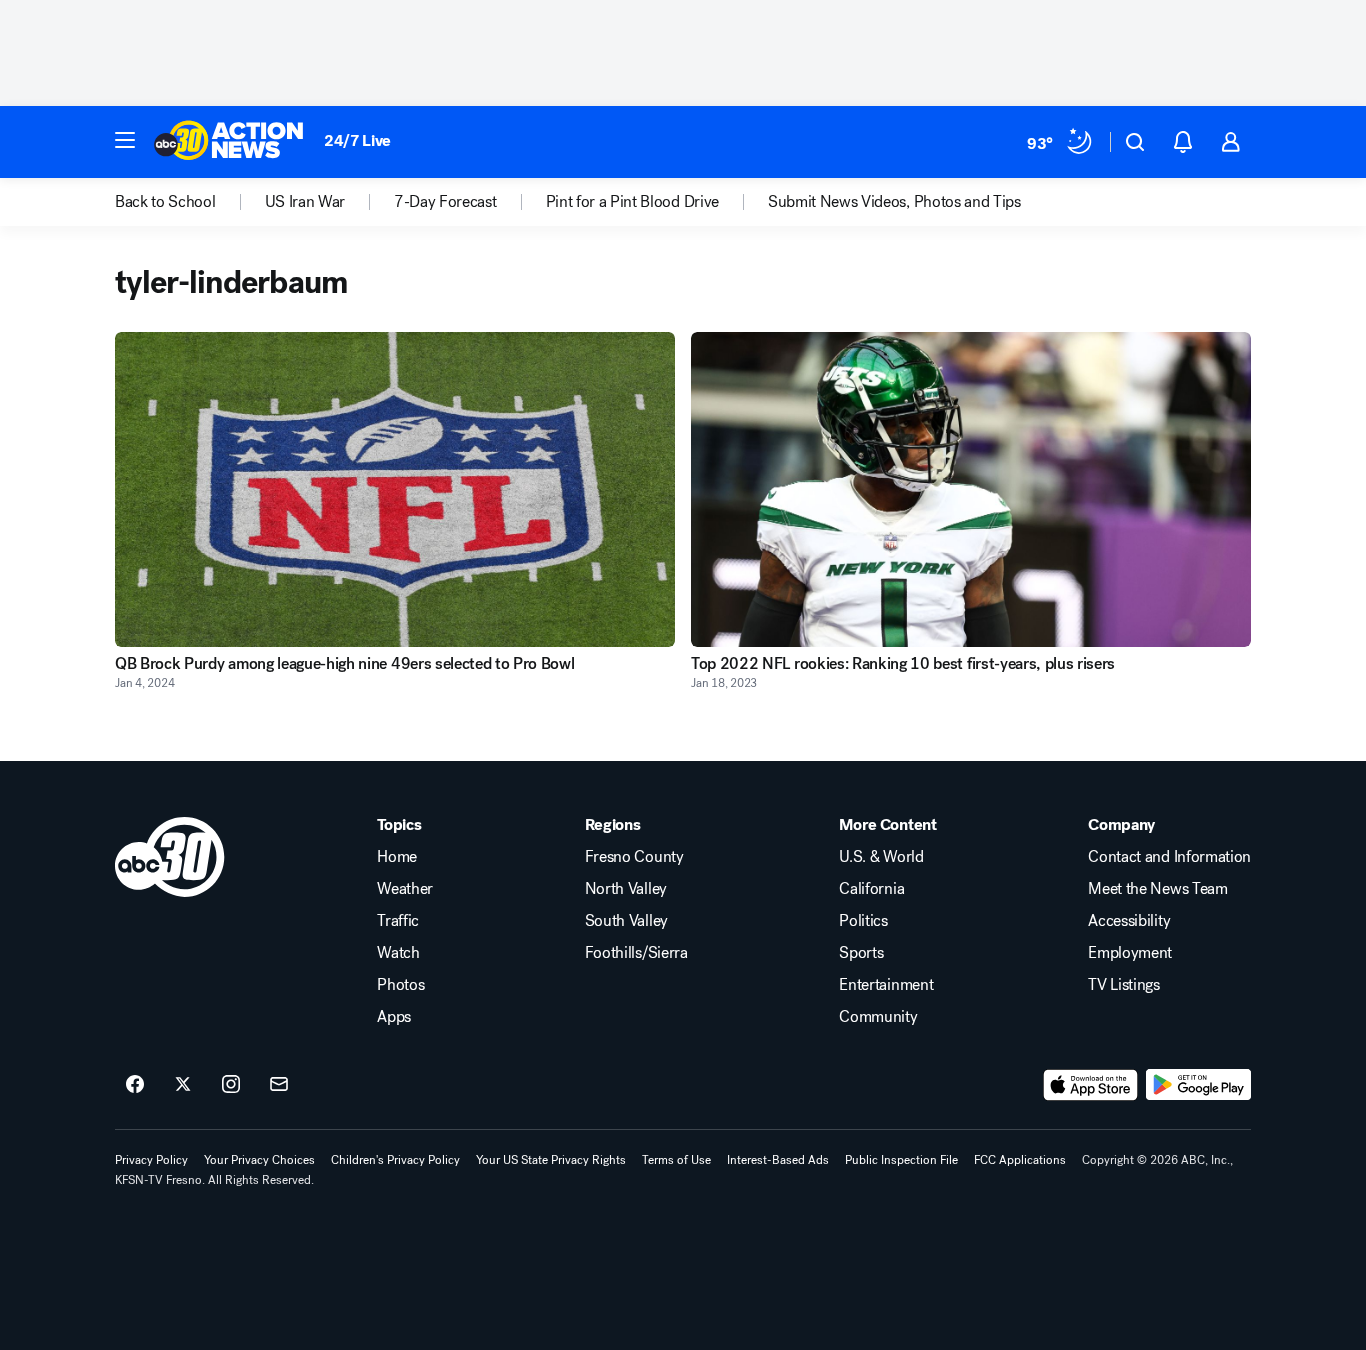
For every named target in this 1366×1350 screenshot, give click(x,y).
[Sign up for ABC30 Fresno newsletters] (279, 1085)
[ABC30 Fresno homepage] (229, 142)
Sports (861, 953)
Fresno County (634, 857)
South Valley (626, 921)
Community (878, 1017)
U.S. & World (881, 857)
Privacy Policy (151, 1160)
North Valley (626, 889)
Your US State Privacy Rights (551, 1160)
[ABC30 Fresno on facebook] (135, 1085)
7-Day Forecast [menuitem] (445, 202)
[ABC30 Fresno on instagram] (231, 1085)
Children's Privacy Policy (395, 1160)
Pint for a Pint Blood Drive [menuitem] (632, 202)
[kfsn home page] (170, 857)
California (871, 889)
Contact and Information (1169, 857)
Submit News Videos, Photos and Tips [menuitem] (894, 202)
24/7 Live (357, 140)
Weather (405, 889)
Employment (1130, 953)
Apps (394, 1017)
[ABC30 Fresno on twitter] (183, 1085)
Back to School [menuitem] (165, 202)
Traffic (398, 921)
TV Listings (1123, 985)
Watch (398, 953)
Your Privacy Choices (259, 1160)
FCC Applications (1020, 1160)
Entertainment (886, 985)
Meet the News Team (1157, 889)
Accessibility (1129, 921)
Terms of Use (676, 1160)
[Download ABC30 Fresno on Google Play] (1198, 1085)
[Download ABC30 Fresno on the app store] (1091, 1085)
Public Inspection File (901, 1160)
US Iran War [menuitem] (305, 202)
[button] (125, 140)
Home (397, 857)
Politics (863, 921)
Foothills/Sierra (636, 953)
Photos (400, 985)
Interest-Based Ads (778, 1160)
